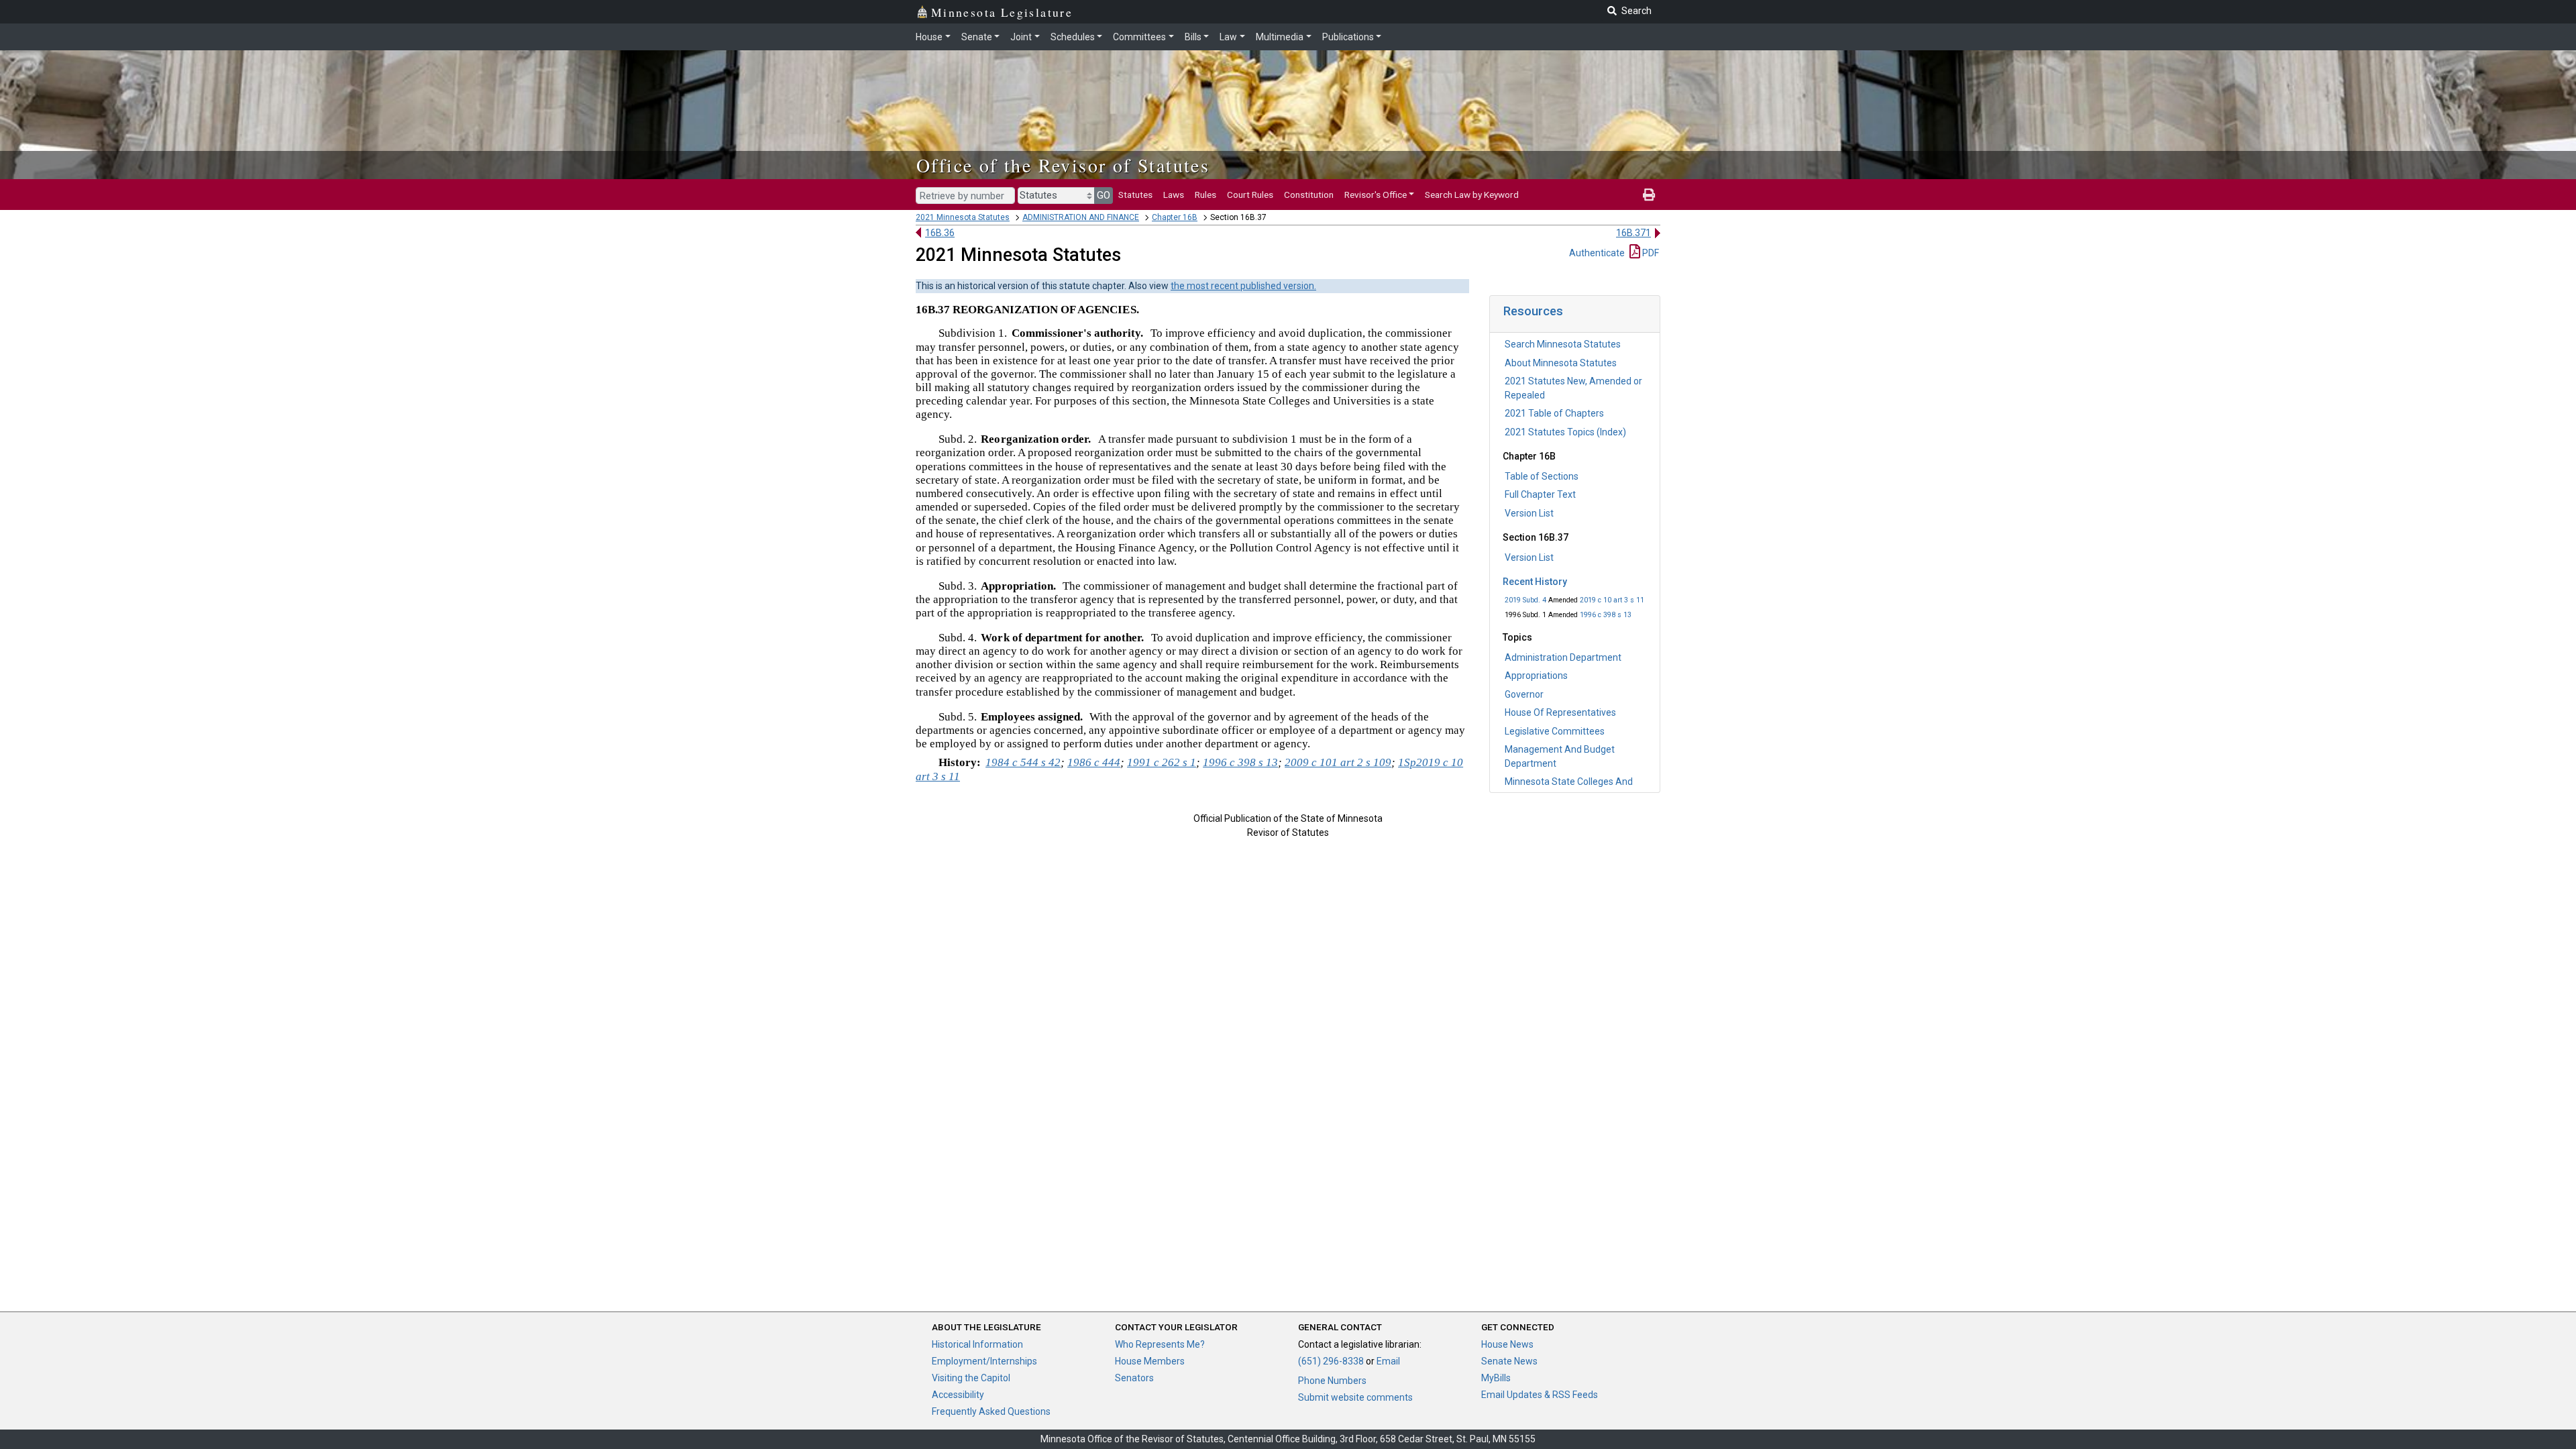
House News (1507, 1344)
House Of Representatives (1560, 712)
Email (1388, 1361)
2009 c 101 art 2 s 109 (1338, 762)
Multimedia (1280, 37)
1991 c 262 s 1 (1162, 762)
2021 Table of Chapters (1554, 413)
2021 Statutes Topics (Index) (1565, 432)
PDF (1650, 253)
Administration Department (1563, 657)
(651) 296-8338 (1331, 1361)
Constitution (1309, 195)
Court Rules (1250, 195)
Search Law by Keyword (1472, 195)
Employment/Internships (984, 1361)
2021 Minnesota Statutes (963, 217)
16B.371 (1633, 233)
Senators (1134, 1378)
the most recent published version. (1243, 286)
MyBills (1496, 1378)
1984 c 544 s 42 (1023, 762)
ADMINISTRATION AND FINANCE (1081, 217)
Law (1228, 37)
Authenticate (1597, 253)
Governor (1524, 694)
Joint (1021, 37)
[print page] (1649, 195)
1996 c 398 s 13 (1606, 615)
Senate (977, 37)
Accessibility (958, 1395)
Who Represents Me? (1160, 1344)
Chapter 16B (1175, 217)
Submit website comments (1355, 1397)
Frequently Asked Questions (991, 1411)
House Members (1150, 1361)
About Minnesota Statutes (1561, 363)
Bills (1193, 37)
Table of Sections (1542, 476)
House (929, 37)
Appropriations (1536, 676)
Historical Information (977, 1344)
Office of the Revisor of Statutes (1063, 165)
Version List (1529, 513)
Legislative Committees (1555, 731)
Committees (1139, 37)
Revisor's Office (1376, 195)
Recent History (1535, 582)
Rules (1205, 195)
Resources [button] (1533, 311)
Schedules (1073, 37)
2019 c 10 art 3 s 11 (1612, 600)
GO (1104, 195)
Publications (1348, 37)
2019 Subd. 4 (1525, 600)
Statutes (1135, 195)
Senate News (1509, 1361)
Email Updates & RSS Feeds (1540, 1395)
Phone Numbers (1332, 1381)
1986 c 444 (1094, 762)
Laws (1174, 195)
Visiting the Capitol (971, 1378)
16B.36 (940, 233)
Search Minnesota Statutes (1563, 344)
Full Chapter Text (1540, 494)
